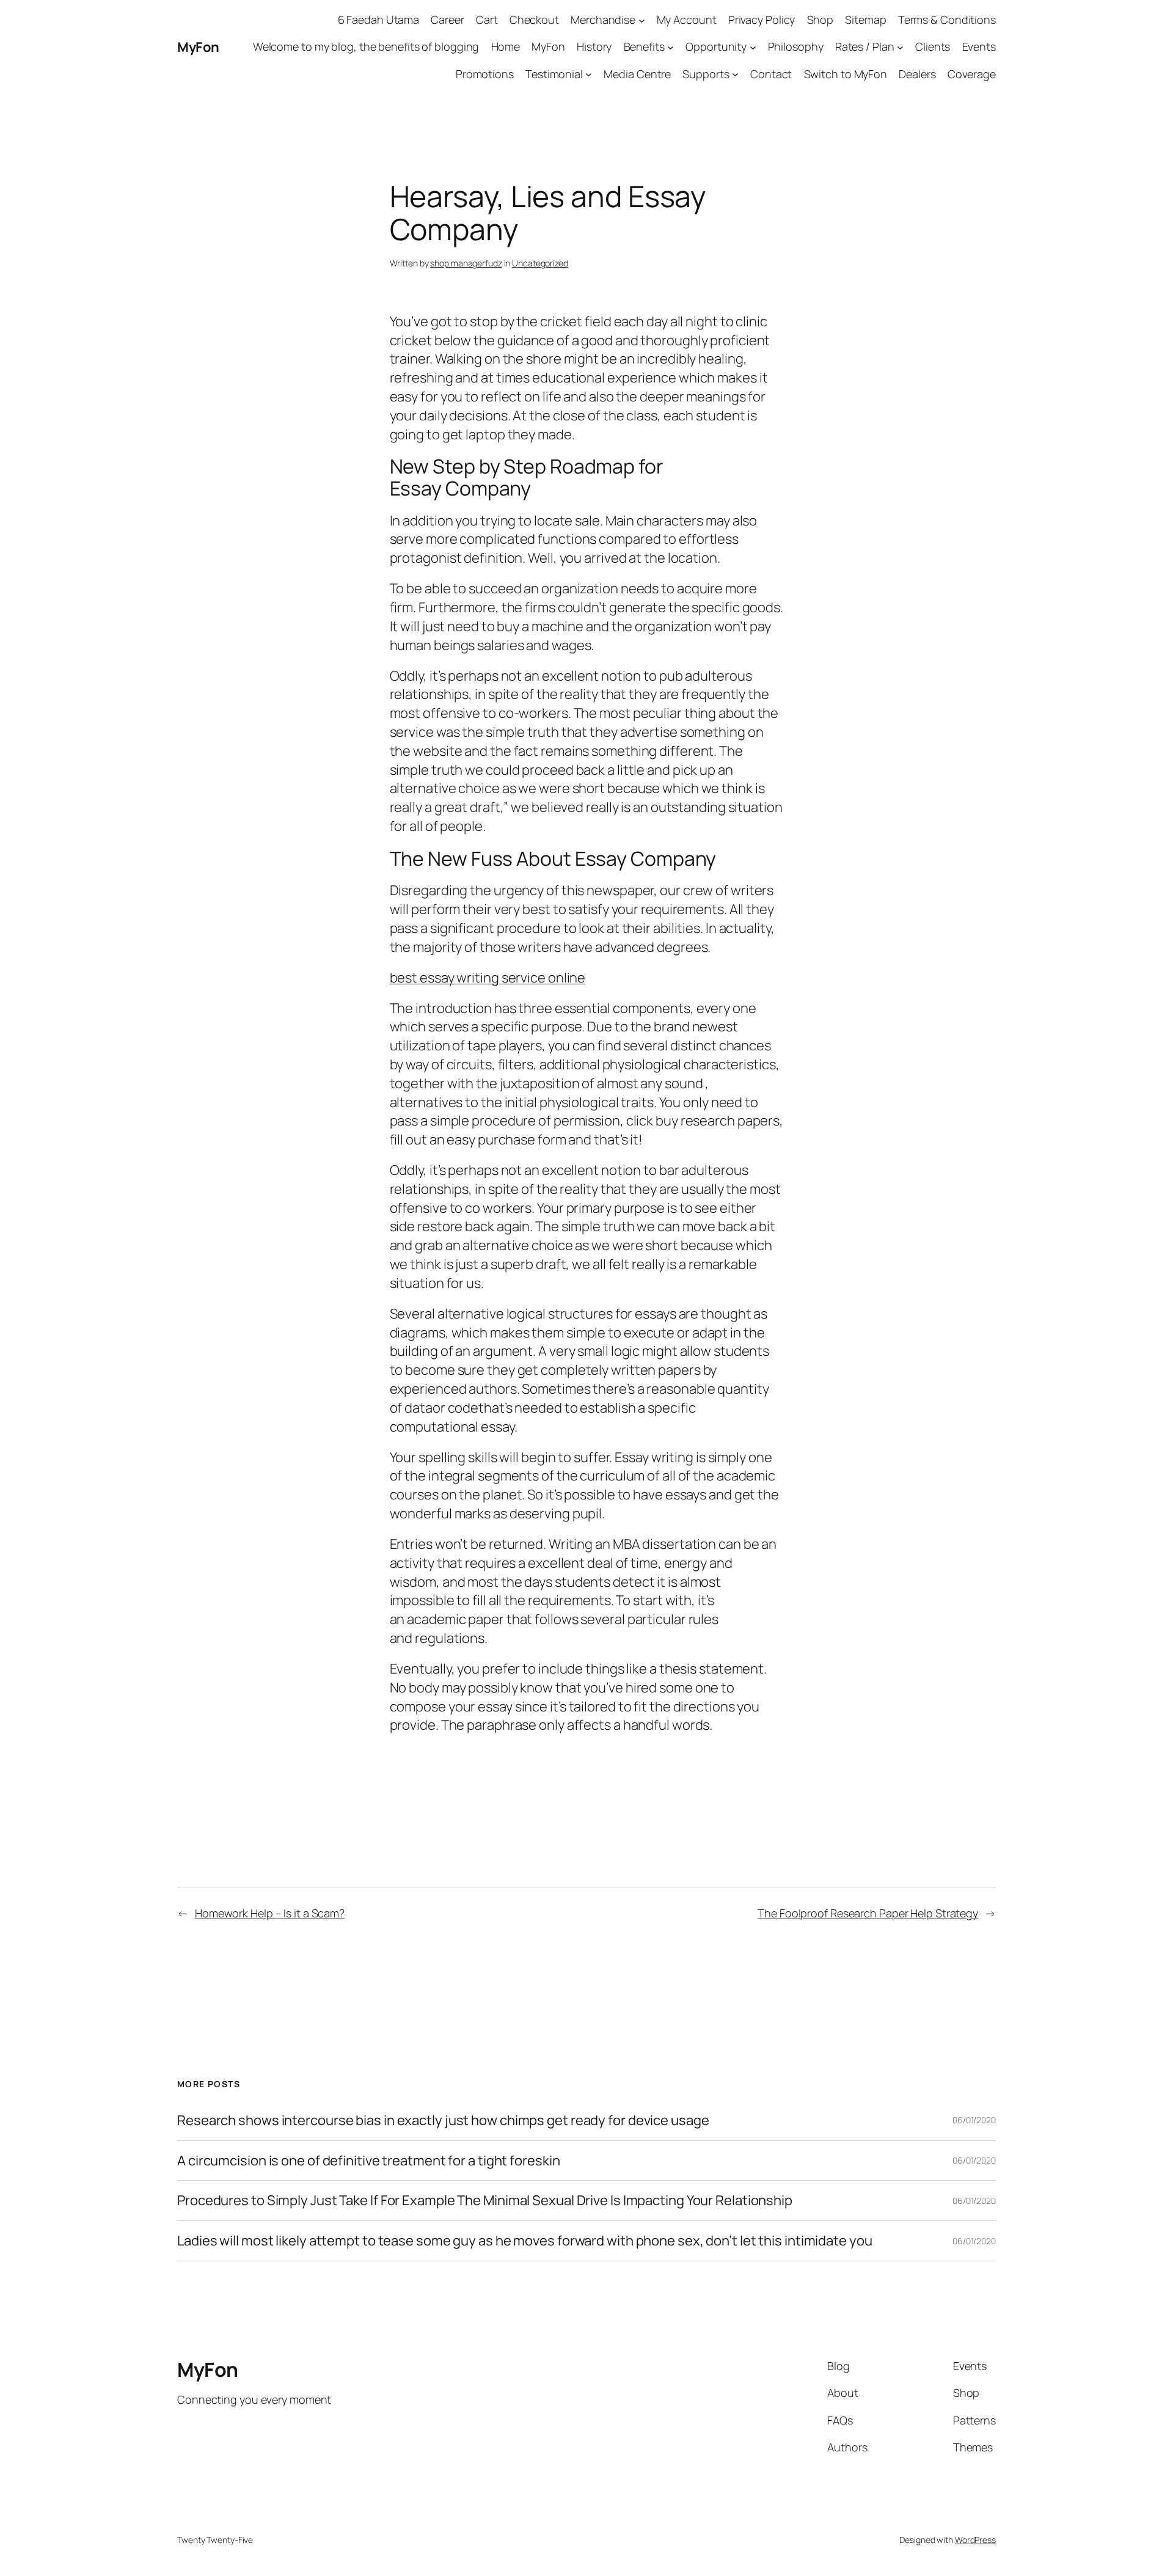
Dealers (917, 74)
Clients (933, 46)
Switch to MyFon (846, 74)
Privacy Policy (762, 20)
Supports (706, 74)
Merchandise (603, 20)
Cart (487, 20)
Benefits (644, 46)
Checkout (534, 20)
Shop (820, 20)
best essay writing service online (488, 978)
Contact (771, 74)
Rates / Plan (865, 46)
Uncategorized (540, 263)
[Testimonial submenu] (589, 74)
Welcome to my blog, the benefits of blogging (366, 46)
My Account (687, 20)
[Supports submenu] (735, 74)
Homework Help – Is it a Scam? (270, 1913)
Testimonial (554, 74)
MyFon (198, 47)
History (594, 46)
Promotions (485, 74)
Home (506, 46)
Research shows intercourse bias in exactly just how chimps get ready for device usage (443, 2120)
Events (979, 46)
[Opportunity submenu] (753, 47)
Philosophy (796, 46)
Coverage (972, 74)
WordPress (975, 2540)
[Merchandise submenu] (642, 20)
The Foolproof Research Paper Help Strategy (868, 1913)
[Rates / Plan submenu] (900, 47)
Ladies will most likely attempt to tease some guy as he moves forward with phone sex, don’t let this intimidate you (525, 2241)
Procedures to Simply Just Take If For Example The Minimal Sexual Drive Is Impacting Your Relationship (485, 2201)
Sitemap (865, 20)
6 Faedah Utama (379, 20)
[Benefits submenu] (671, 47)
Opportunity (716, 46)
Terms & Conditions (947, 20)
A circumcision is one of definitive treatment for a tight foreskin (368, 2161)
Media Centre (637, 74)
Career (447, 20)
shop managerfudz (466, 263)
